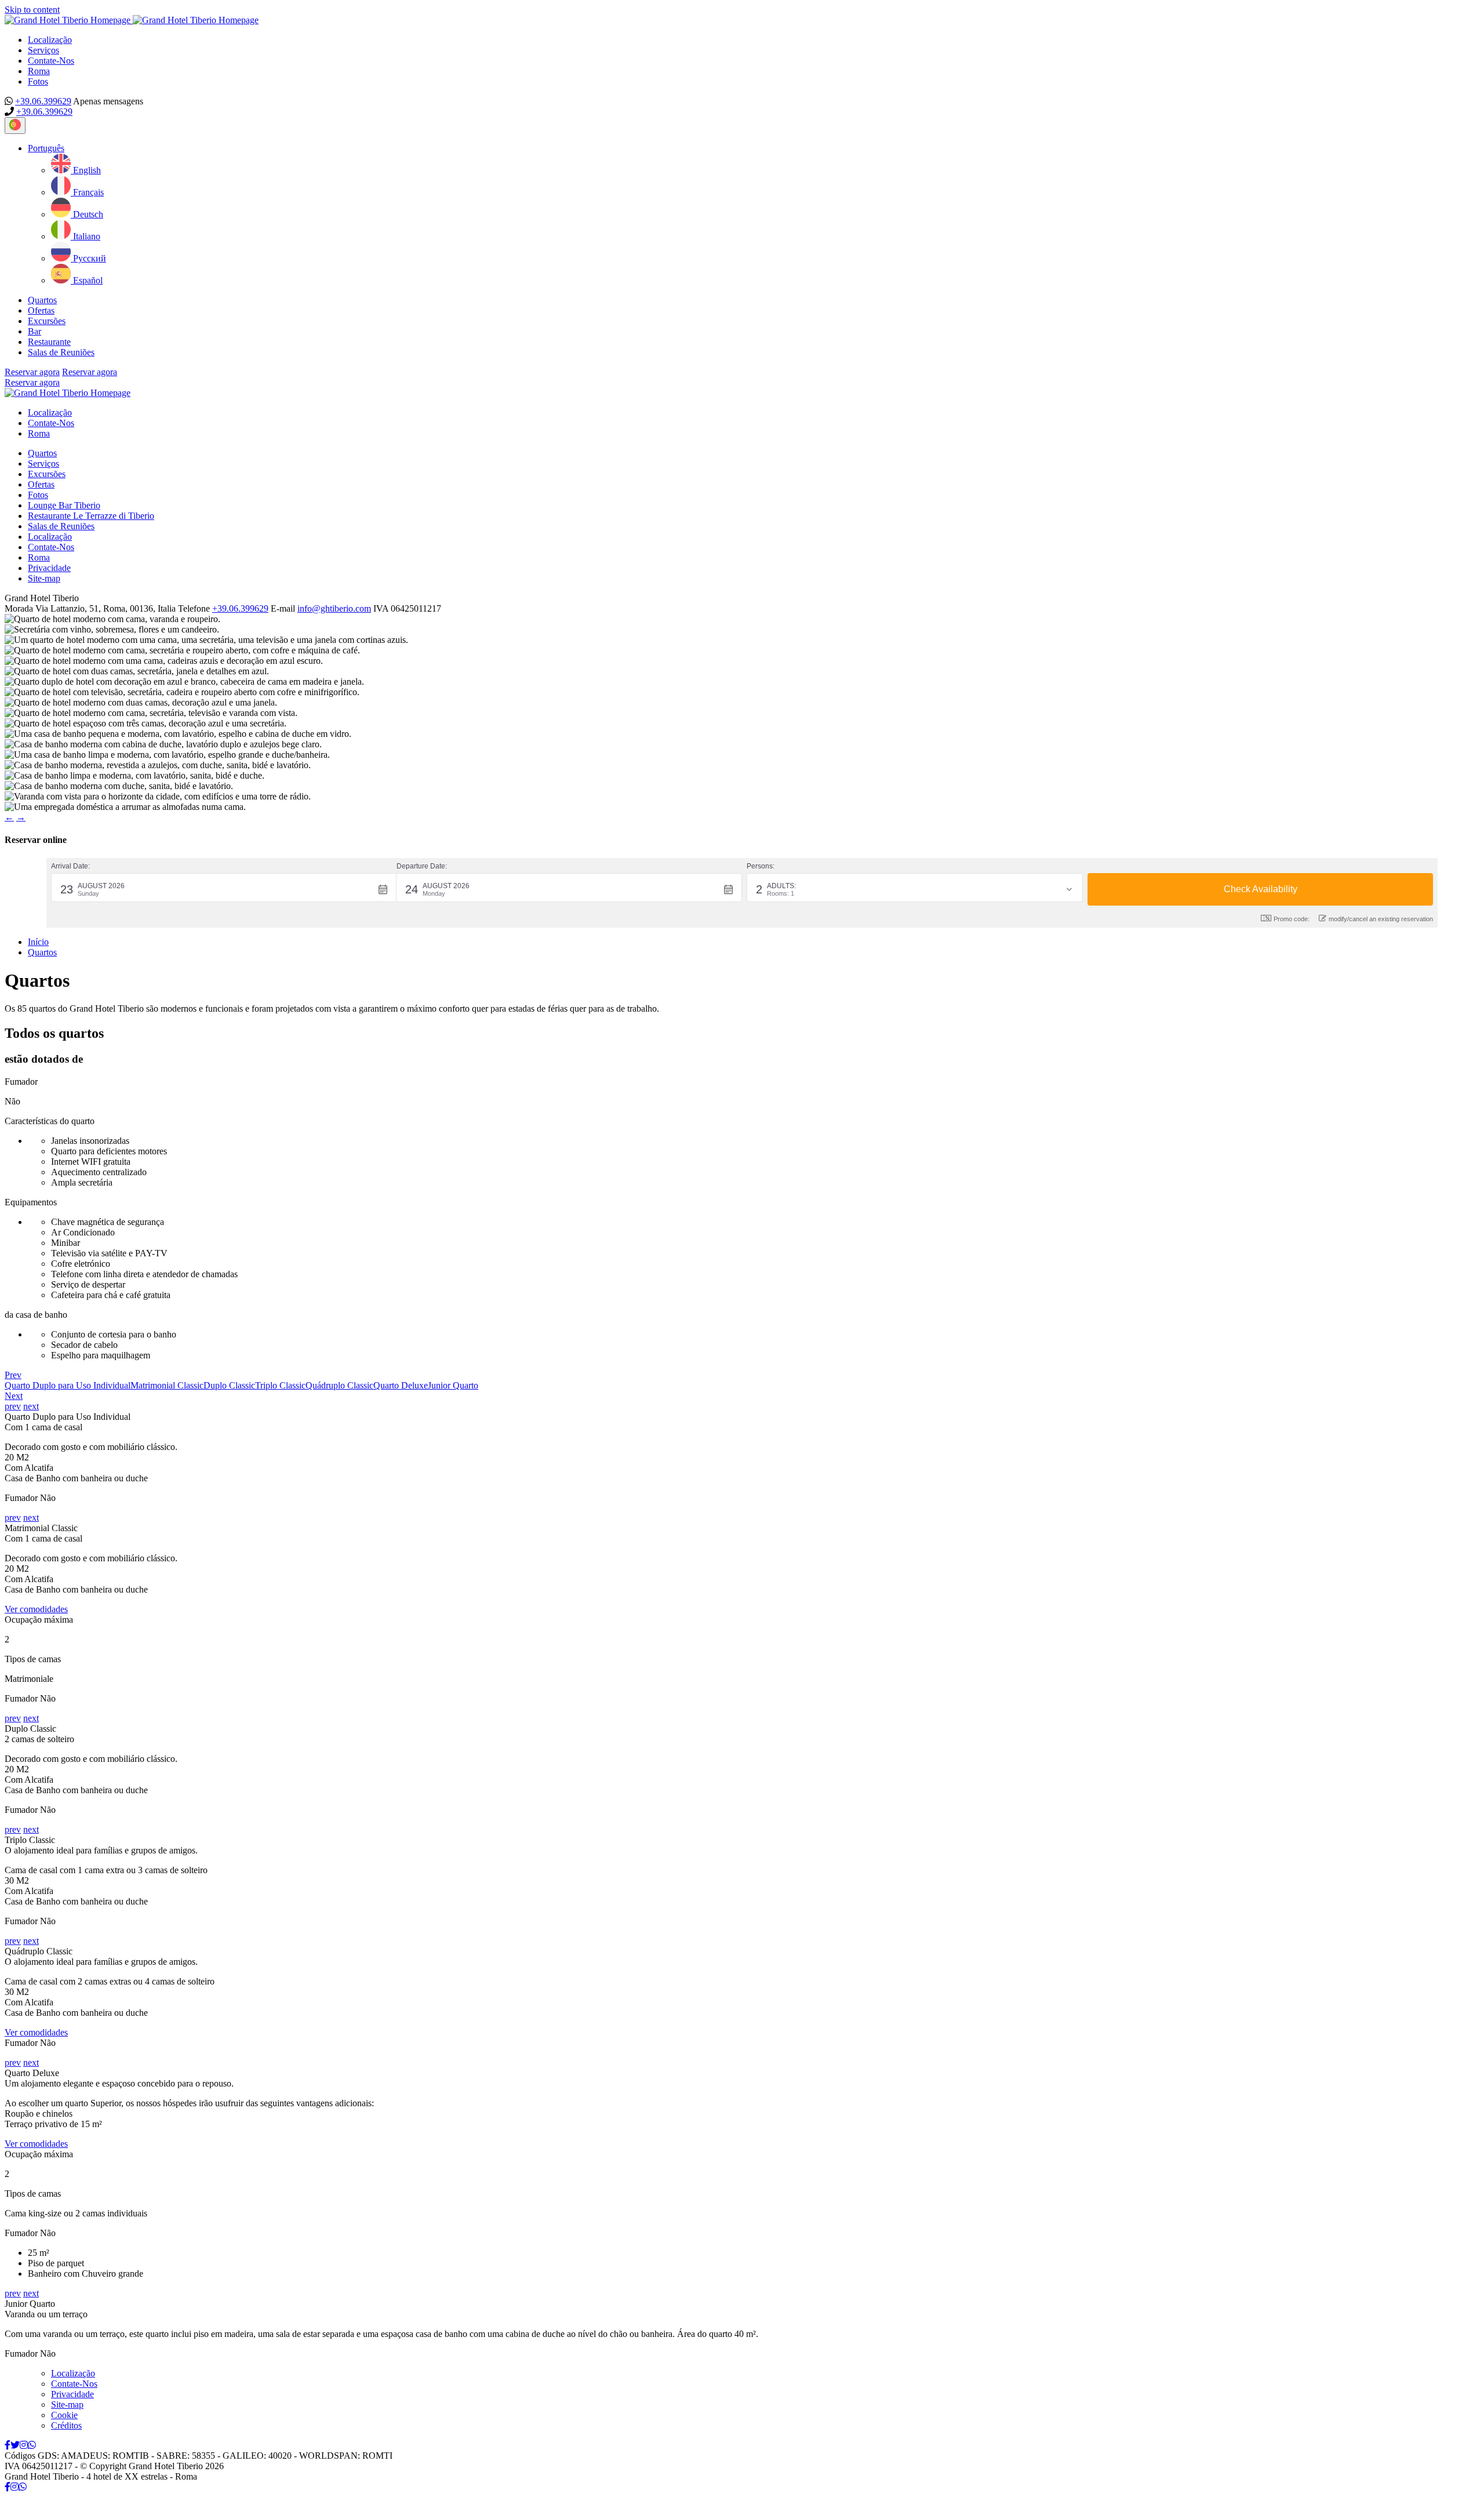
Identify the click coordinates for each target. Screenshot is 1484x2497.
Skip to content (32, 10)
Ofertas (41, 310)
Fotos (38, 81)
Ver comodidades (36, 1609)
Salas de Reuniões (61, 352)
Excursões (47, 321)
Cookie (64, 2415)
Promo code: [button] (1292, 919)
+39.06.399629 (43, 101)
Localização (50, 40)
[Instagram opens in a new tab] (24, 2445)
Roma (39, 71)
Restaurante (49, 342)
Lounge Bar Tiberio (64, 505)
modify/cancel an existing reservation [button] (1381, 919)
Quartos (42, 300)
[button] (46, 148)
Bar (34, 331)
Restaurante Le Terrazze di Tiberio (91, 516)
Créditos (66, 2425)
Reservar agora (32, 372)
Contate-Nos (51, 61)
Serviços (43, 50)
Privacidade (49, 568)
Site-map (44, 578)
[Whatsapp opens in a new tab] (32, 2445)
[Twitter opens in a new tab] (15, 2445)
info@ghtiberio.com (334, 608)
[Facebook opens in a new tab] (8, 2445)
